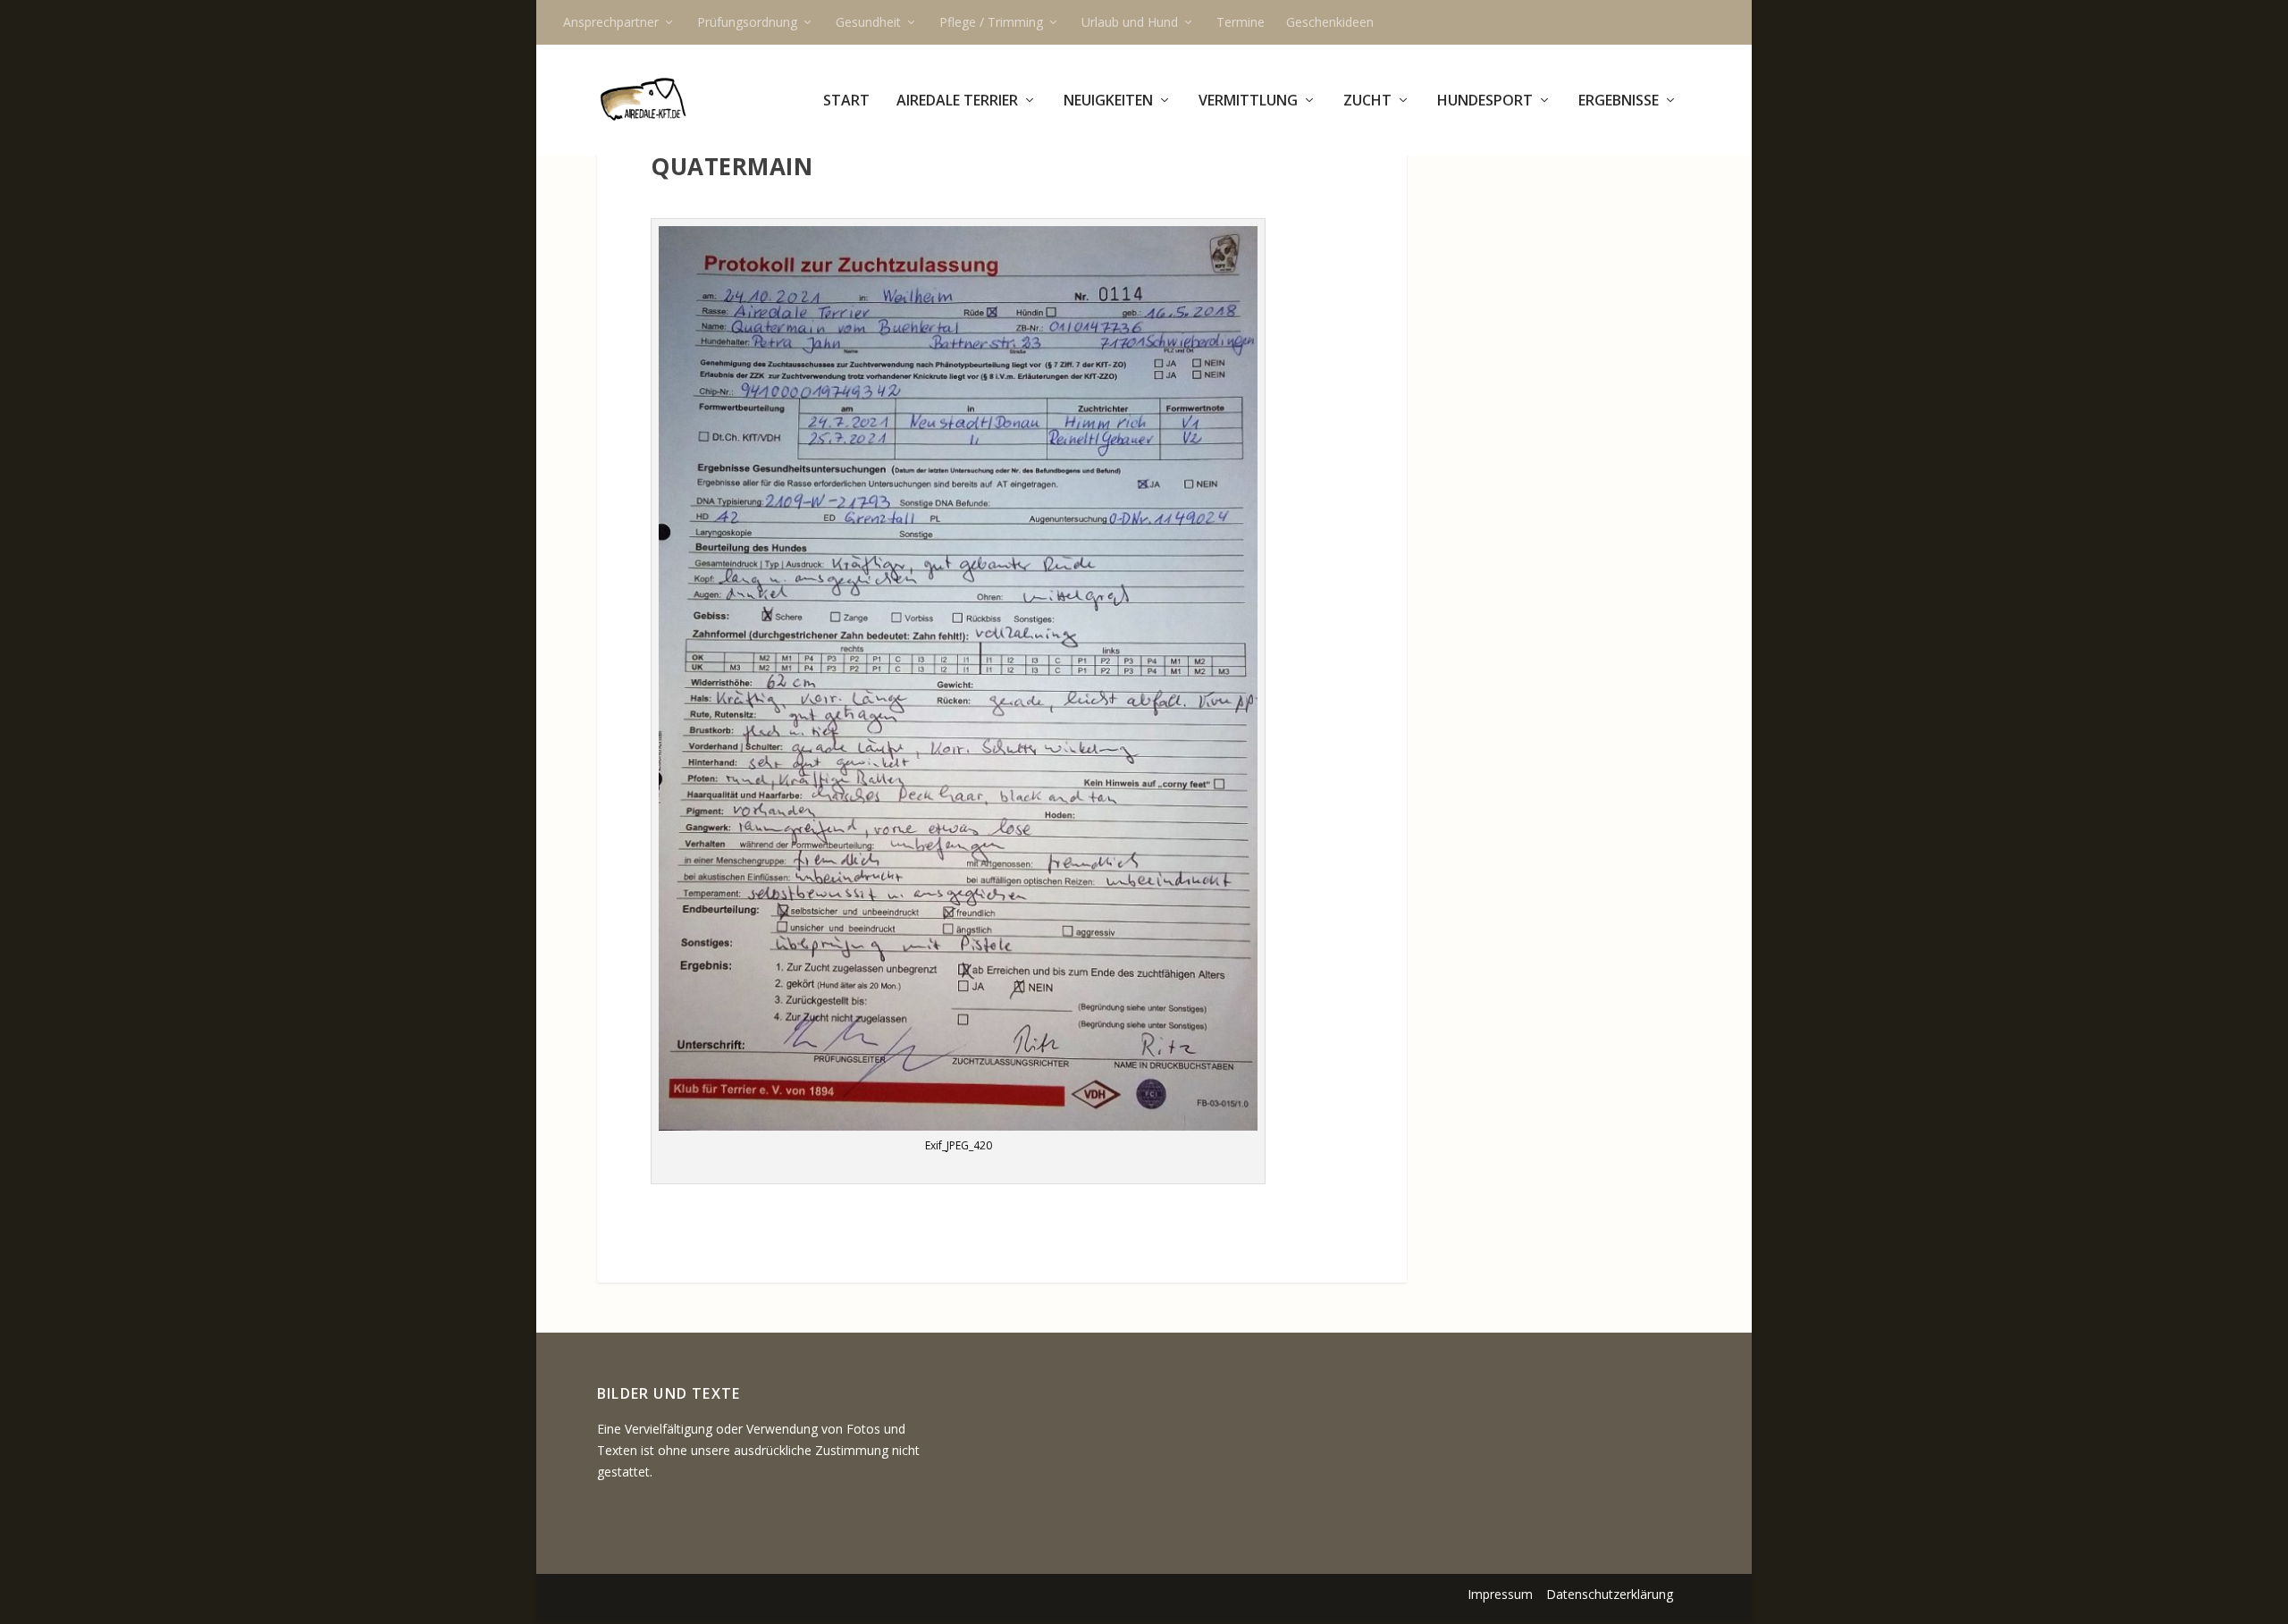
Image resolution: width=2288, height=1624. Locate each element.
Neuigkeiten (1108, 101)
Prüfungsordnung (747, 22)
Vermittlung (1248, 101)
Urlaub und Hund (1130, 22)
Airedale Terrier (957, 101)
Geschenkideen (1330, 22)
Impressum (1500, 1594)
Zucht (1367, 101)
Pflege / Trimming (991, 22)
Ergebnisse (1619, 101)
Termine (1241, 22)
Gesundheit (868, 22)
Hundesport (1485, 101)
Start (846, 101)
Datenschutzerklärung (1610, 1594)
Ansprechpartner (611, 22)
